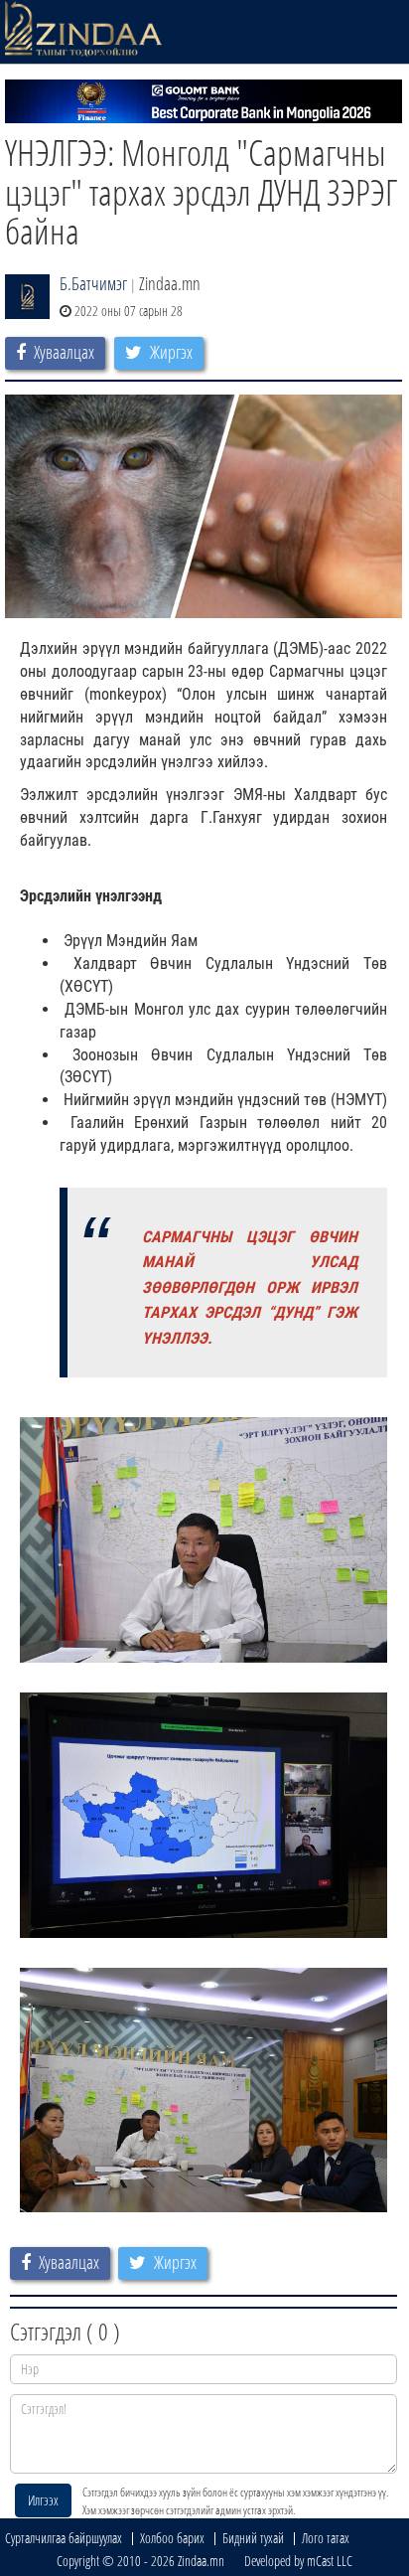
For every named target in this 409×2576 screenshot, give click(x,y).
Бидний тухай (253, 2538)
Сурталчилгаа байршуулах (64, 2538)
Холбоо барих (172, 2538)
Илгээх (43, 2500)
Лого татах (326, 2538)
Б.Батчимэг (93, 283)
